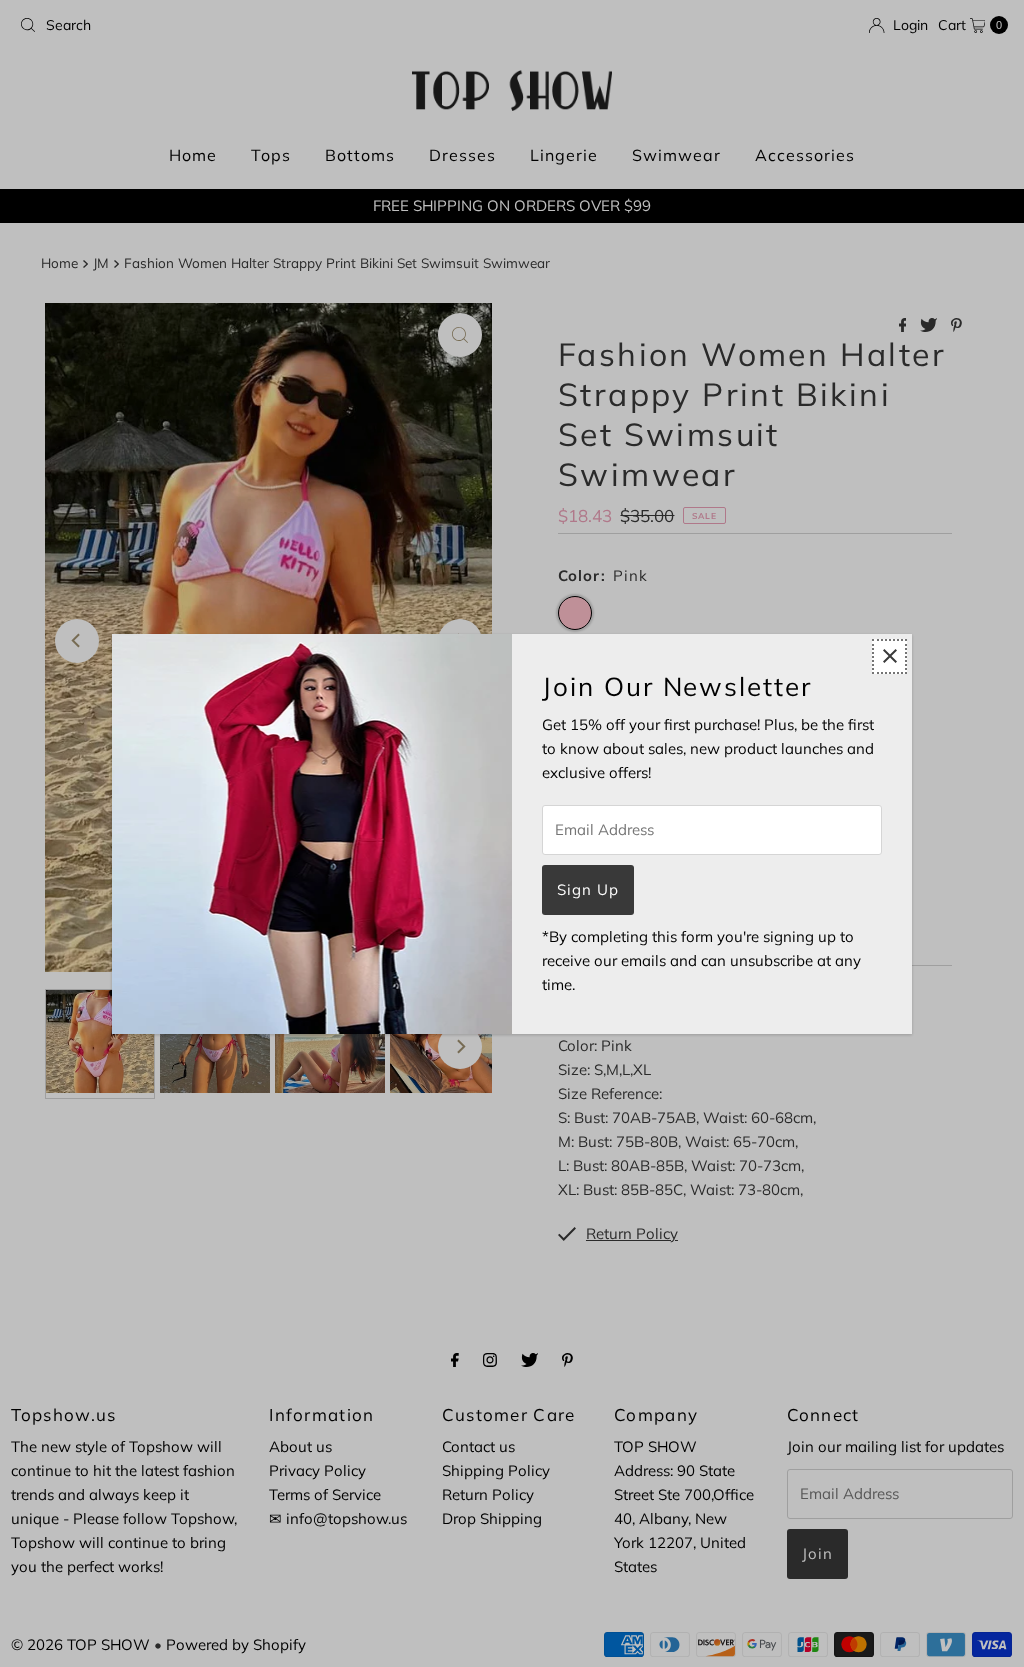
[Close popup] (889, 656)
